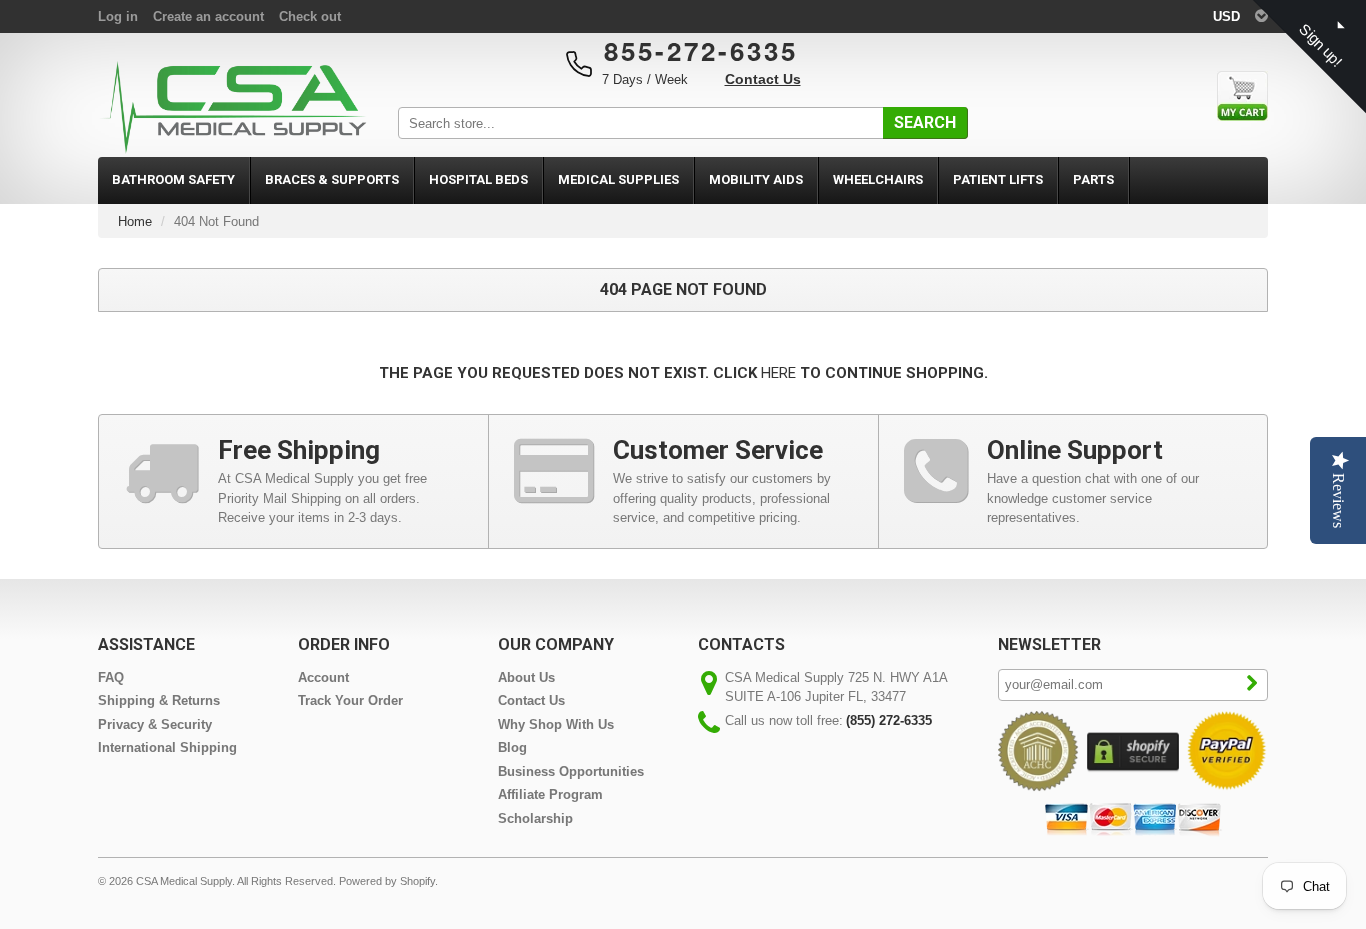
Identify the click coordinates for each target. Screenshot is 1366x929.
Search (925, 122)
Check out (310, 16)
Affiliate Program (550, 794)
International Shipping (167, 747)
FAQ (111, 677)
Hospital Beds (478, 179)
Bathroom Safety (173, 179)
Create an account (208, 16)
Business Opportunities (571, 771)
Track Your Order (350, 700)
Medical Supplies (618, 179)
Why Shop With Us (556, 724)
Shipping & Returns (159, 700)
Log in (118, 16)
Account (323, 677)
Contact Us (763, 79)
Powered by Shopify (387, 881)
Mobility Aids (756, 179)
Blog (512, 747)
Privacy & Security (155, 724)
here (778, 373)
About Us (526, 677)
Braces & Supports (332, 179)
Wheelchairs (878, 179)
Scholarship (535, 818)
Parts (1093, 179)
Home (135, 221)
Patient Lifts (998, 179)
